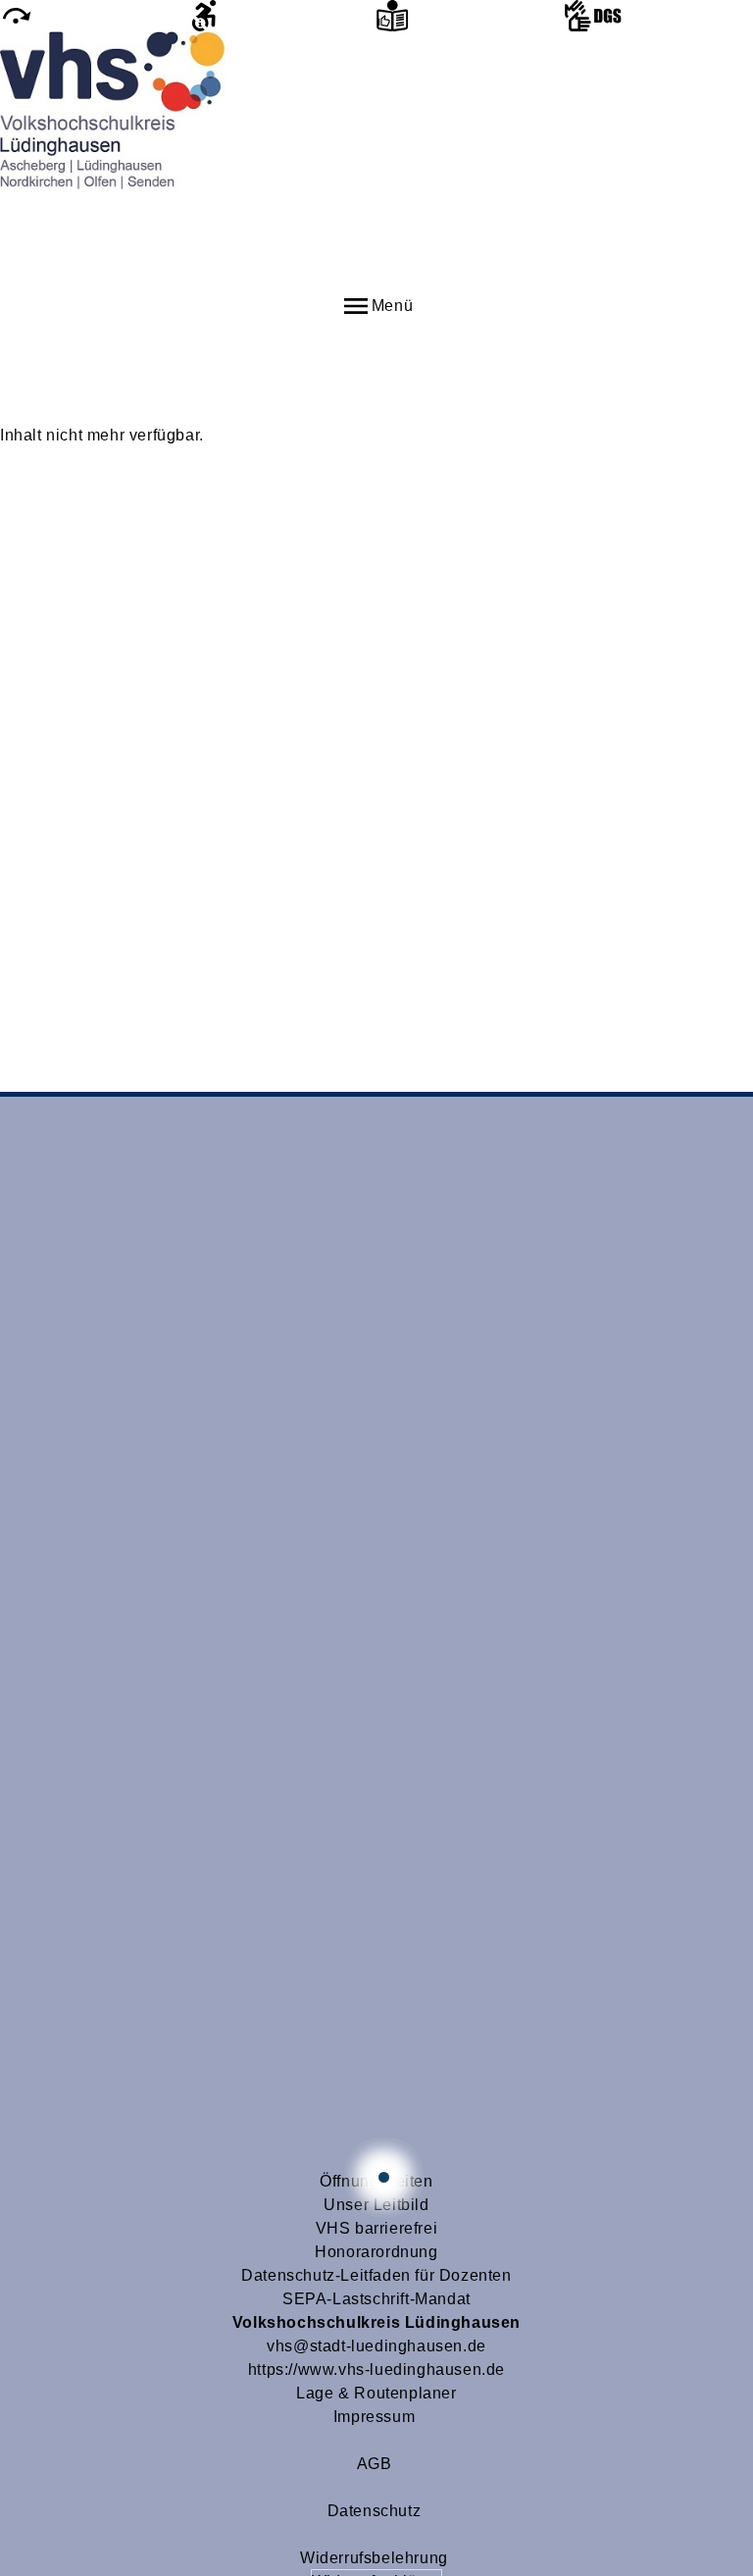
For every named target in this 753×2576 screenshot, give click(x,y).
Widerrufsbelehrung (374, 2558)
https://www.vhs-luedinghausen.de (376, 2370)
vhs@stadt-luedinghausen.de (376, 2346)
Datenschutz (375, 2511)
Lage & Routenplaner (376, 2393)
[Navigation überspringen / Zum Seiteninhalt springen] (94, 16)
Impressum (374, 2417)
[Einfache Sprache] (471, 16)
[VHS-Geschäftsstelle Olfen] (384, 2177)
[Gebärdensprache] (659, 16)
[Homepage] (376, 161)
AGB (375, 2464)
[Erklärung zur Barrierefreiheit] (282, 16)
